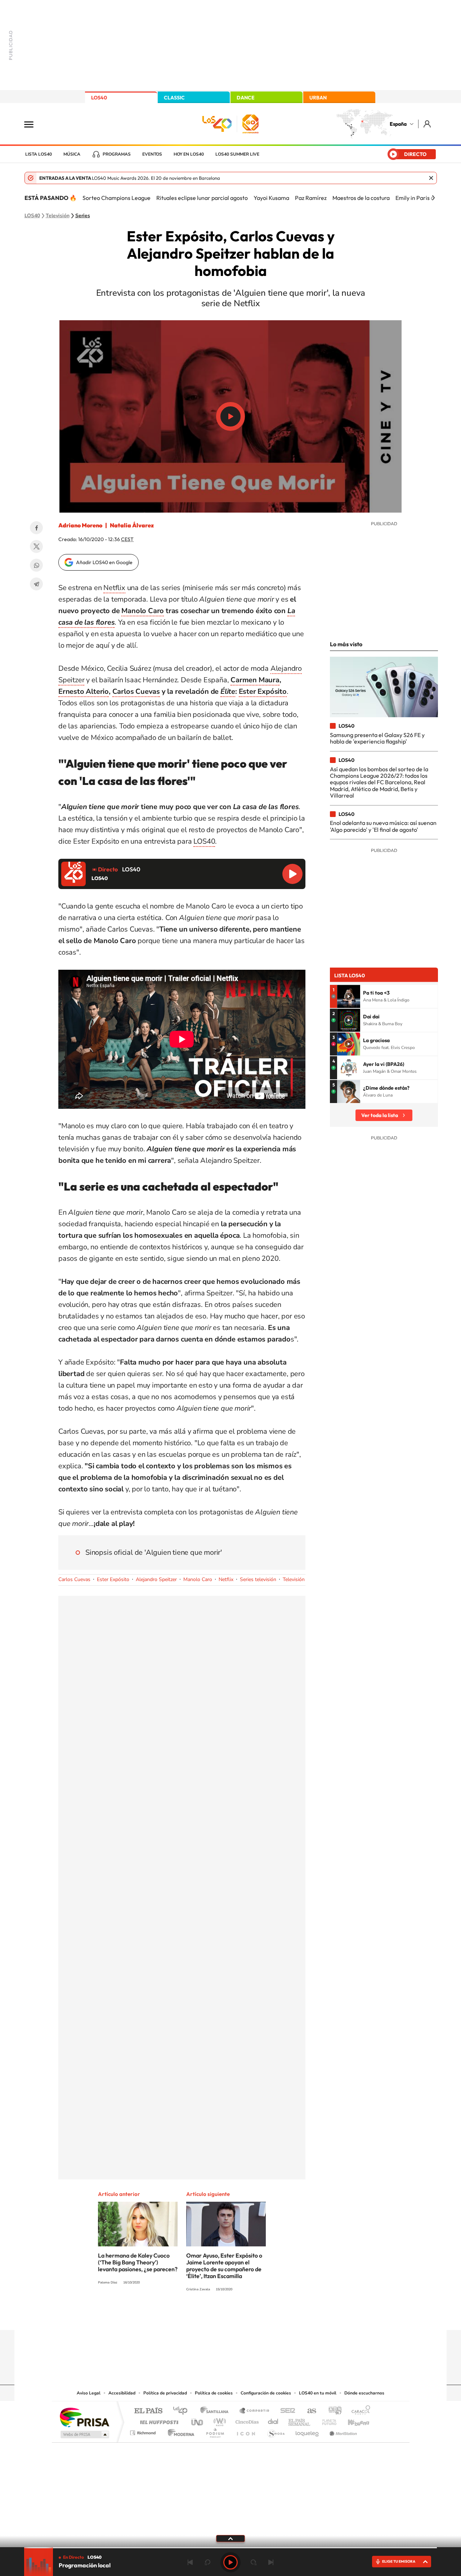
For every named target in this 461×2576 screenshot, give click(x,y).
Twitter (36, 546)
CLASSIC (174, 98)
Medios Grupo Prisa (84, 2434)
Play (230, 2562)
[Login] (428, 124)
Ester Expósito (263, 691)
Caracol (359, 2411)
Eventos (152, 154)
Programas (117, 154)
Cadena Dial (273, 2420)
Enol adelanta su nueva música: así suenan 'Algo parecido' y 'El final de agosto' (383, 826)
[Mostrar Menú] (33, 124)
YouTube (216, 2316)
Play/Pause (230, 416)
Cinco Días (246, 2420)
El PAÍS (148, 2411)
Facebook (36, 528)
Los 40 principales (183, 2411)
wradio (218, 2420)
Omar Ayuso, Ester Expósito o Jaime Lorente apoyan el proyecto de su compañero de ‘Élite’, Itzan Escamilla (224, 2266)
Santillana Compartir (255, 2411)
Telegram (36, 584)
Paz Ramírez (311, 198)
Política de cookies (214, 2393)
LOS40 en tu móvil (318, 2393)
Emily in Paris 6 (415, 198)
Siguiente (271, 2562)
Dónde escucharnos (364, 2393)
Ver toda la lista (380, 1115)
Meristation (342, 2431)
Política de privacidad (165, 2393)
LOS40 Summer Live (237, 154)
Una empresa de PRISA (84, 2417)
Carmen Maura (255, 680)
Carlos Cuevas (136, 691)
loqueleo (308, 2431)
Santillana (216, 2411)
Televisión (58, 216)
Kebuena (352, 2420)
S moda (276, 2431)
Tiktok (202, 2316)
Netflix (114, 588)
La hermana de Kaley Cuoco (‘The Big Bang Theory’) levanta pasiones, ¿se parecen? (138, 2262)
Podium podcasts (215, 2431)
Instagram (187, 2316)
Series (83, 216)
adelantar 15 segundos (254, 2562)
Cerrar (431, 178)
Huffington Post (158, 2420)
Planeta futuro (326, 2420)
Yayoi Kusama (271, 198)
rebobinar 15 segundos (207, 2562)
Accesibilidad (122, 2393)
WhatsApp (36, 565)
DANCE (246, 98)
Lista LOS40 (39, 154)
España (398, 124)
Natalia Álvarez (132, 525)
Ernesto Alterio (84, 691)
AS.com (308, 2411)
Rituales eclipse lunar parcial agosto (202, 198)
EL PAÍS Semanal (300, 2420)
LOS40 (99, 98)
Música (72, 154)
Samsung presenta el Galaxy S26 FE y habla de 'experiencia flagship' (377, 738)
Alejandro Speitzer (156, 1579)
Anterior (190, 2562)
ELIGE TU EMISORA (399, 2561)
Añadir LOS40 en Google (104, 562)
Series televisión (258, 1579)
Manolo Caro (143, 611)
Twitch (259, 2316)
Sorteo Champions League (117, 198)
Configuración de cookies (266, 2393)
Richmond (144, 2431)
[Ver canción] (349, 996)
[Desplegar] (230, 2538)
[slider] (230, 2548)
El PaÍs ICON (246, 2431)
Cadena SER (286, 2411)
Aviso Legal (89, 2393)
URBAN (318, 98)
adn (332, 2411)
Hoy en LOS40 (189, 154)
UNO (198, 2420)
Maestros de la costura (361, 198)
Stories (274, 2316)
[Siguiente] (433, 198)
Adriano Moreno (80, 525)
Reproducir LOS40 (292, 874)
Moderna (179, 2431)
